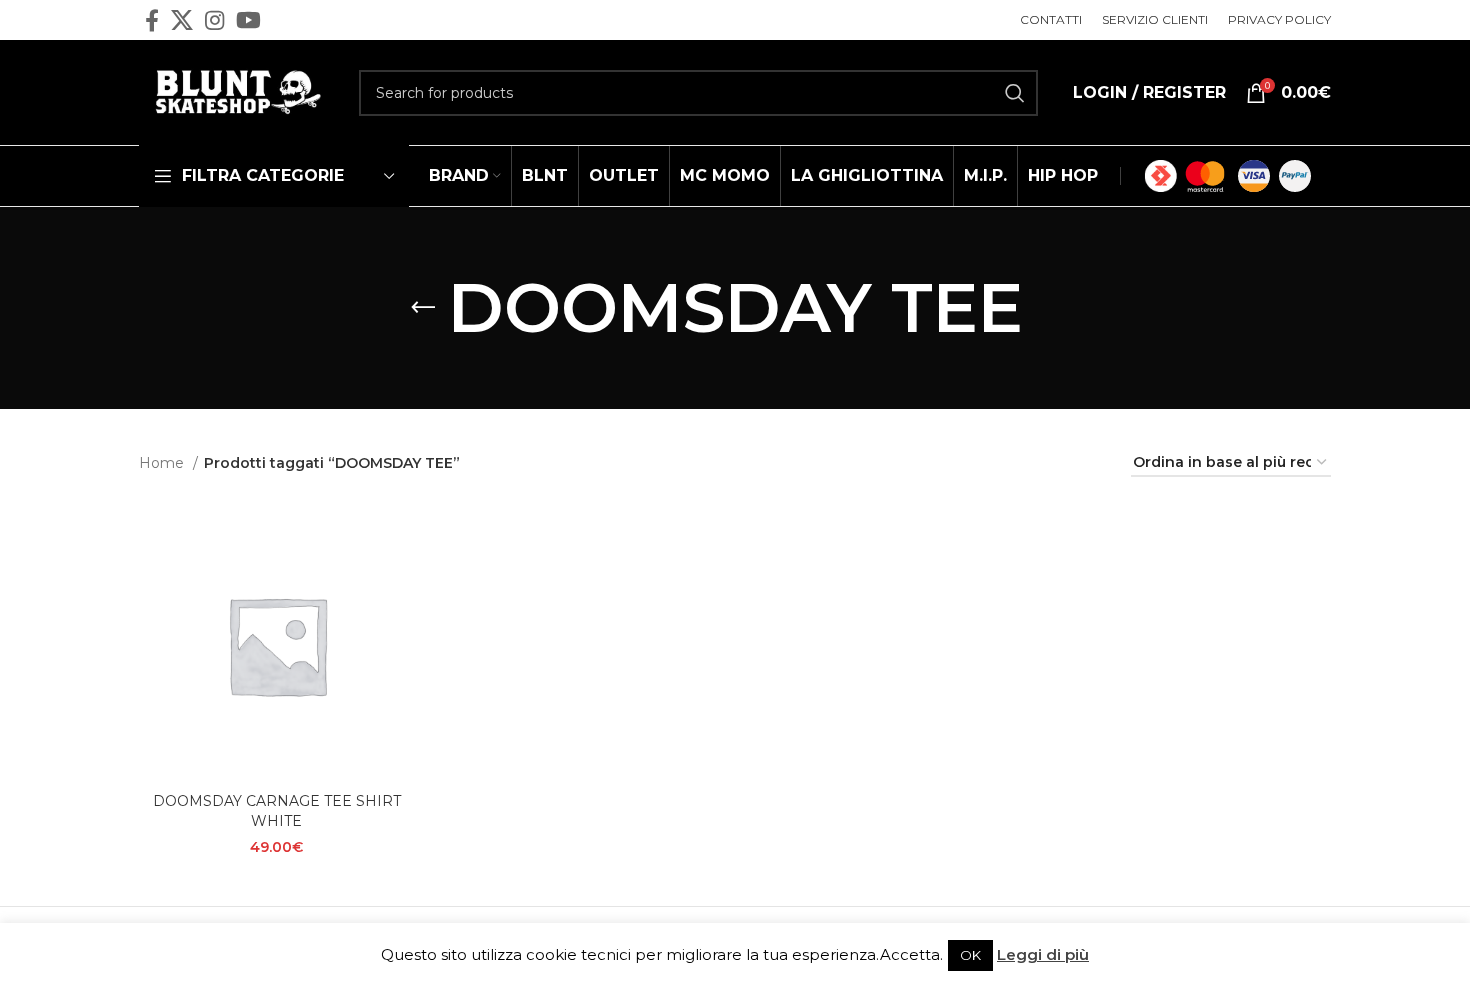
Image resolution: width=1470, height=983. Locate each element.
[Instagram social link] (214, 20)
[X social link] (182, 20)
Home (163, 463)
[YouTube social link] (248, 20)
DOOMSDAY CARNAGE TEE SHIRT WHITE (277, 811)
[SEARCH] (1015, 93)
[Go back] (423, 308)
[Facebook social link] (152, 20)
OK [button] (970, 955)
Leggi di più (1043, 954)
